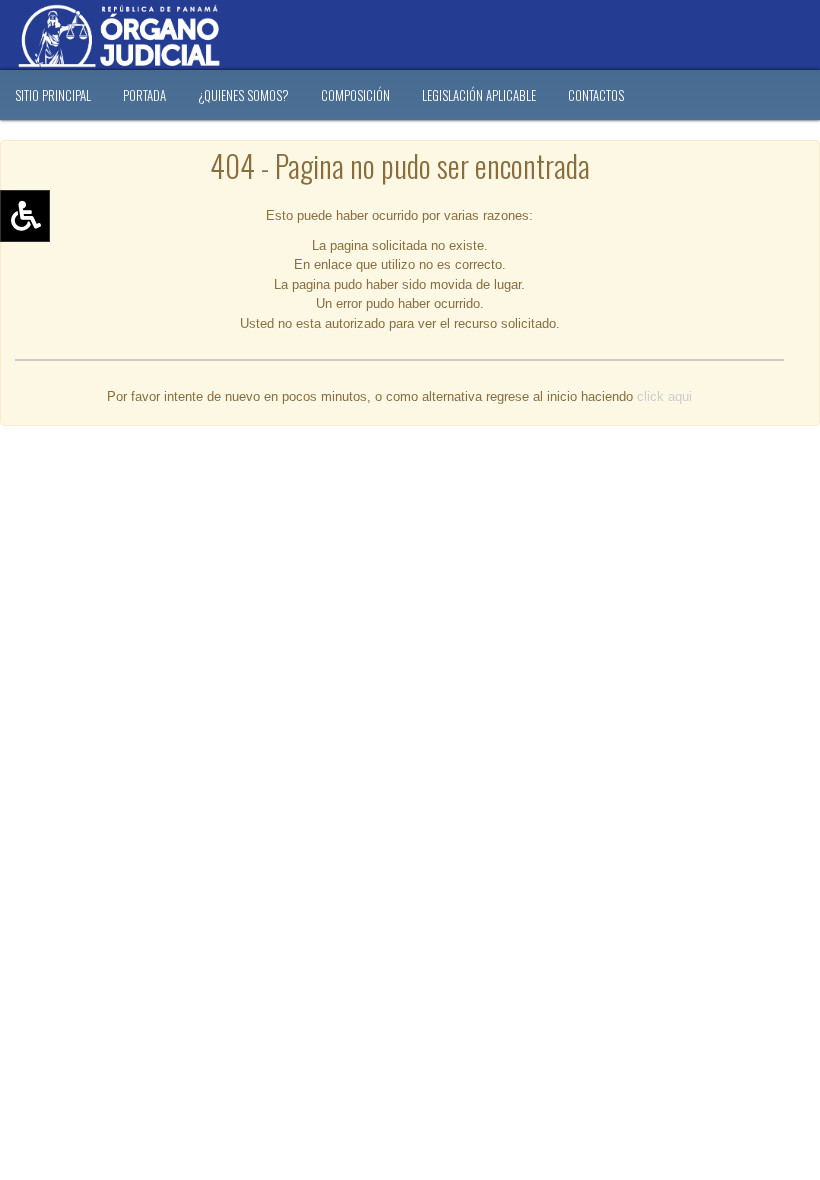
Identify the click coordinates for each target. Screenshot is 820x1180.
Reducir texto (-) (72, 274)
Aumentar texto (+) (80, 245)
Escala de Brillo (69, 332)
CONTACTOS (596, 95)
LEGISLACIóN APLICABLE (479, 95)
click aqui (664, 396)
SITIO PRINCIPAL (53, 95)
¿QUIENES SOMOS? (243, 95)
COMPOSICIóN (355, 95)
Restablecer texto (76, 303)
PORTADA (144, 95)
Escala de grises (73, 361)
